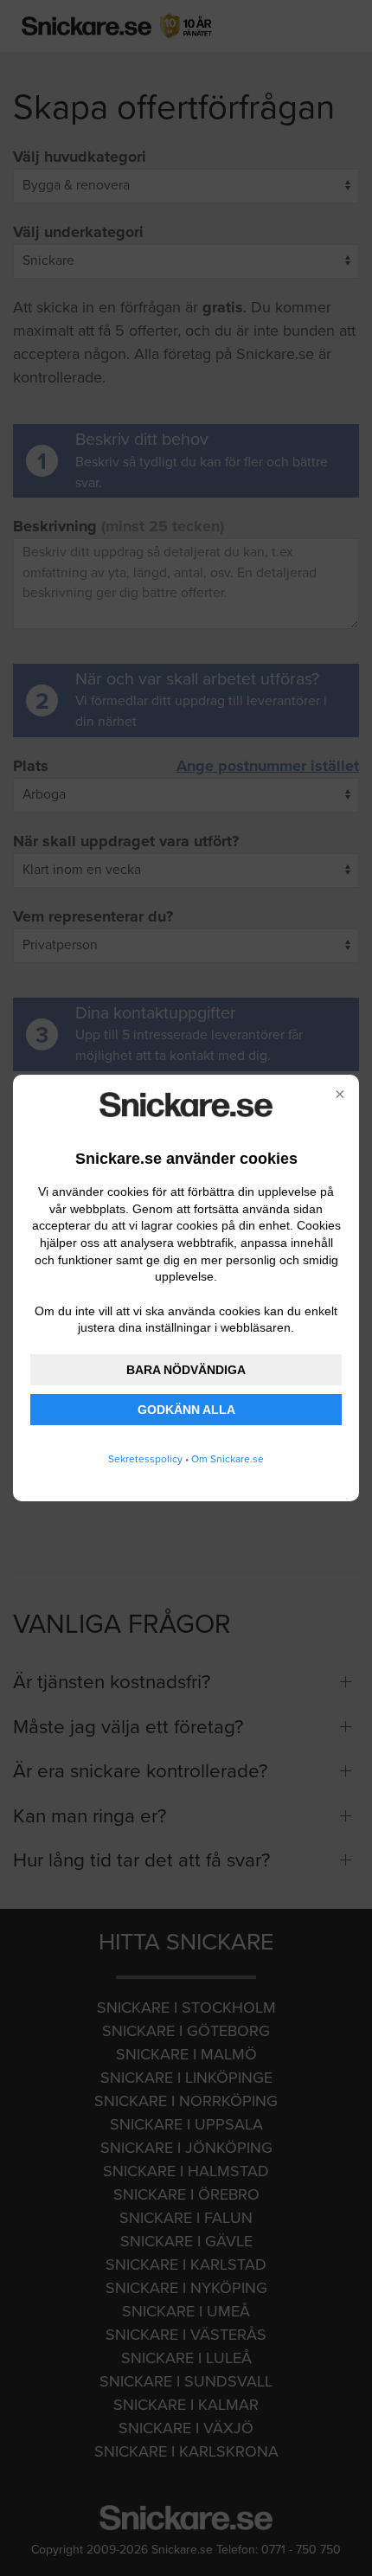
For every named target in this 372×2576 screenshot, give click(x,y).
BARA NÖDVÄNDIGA (186, 1370)
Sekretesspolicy (145, 1459)
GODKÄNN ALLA (186, 1410)
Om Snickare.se (228, 1459)
